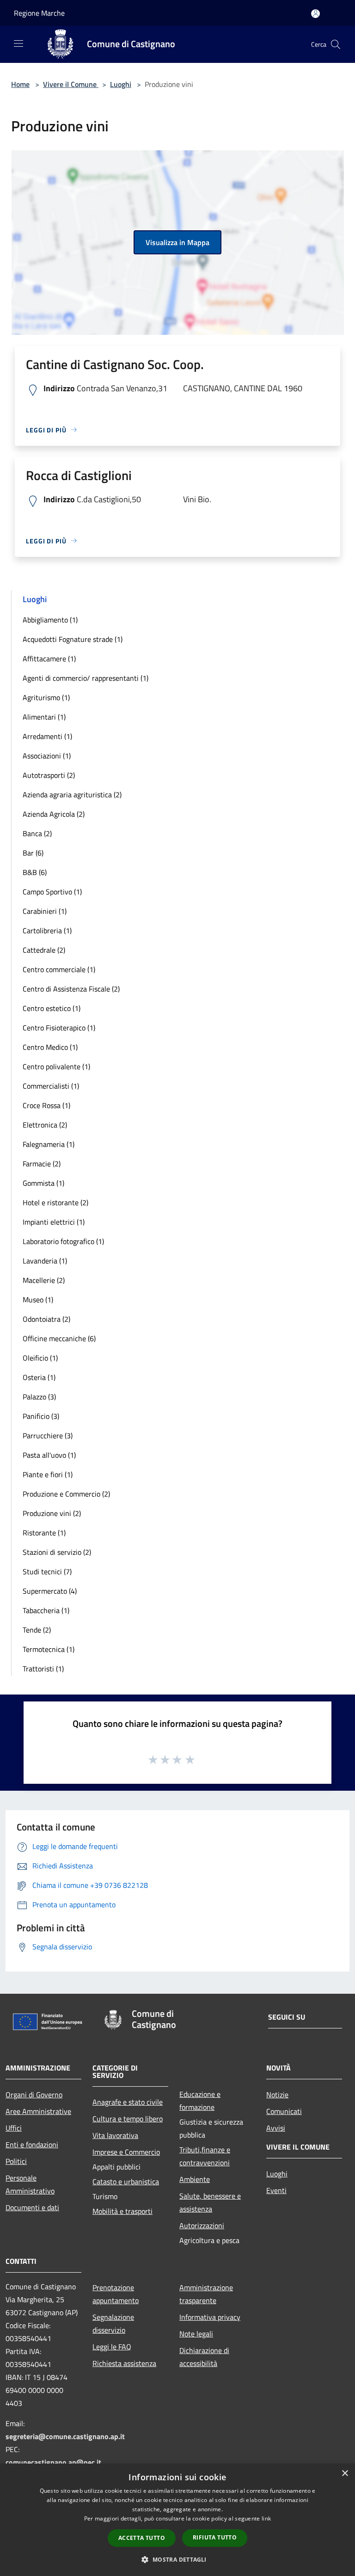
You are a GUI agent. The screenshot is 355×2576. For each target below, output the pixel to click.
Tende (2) (37, 1630)
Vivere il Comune (71, 84)
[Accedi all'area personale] (315, 14)
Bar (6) (33, 853)
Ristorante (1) (44, 1533)
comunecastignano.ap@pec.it (53, 2462)
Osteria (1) (39, 1377)
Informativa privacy (210, 2317)
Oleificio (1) (40, 1358)
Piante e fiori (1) (48, 1474)
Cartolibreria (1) (47, 931)
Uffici (14, 2128)
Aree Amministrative (38, 2111)
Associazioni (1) (47, 756)
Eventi (276, 2190)
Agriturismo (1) (46, 697)
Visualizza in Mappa (177, 242)
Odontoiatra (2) (46, 1319)
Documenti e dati (32, 2207)
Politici (16, 2161)
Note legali (196, 2334)
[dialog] (177, 2520)
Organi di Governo (34, 2095)
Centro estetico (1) (52, 1008)
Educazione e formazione (200, 2101)
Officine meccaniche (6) (59, 1338)
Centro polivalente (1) (56, 1066)
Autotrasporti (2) (49, 775)
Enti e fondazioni (32, 2145)
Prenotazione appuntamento (116, 2294)
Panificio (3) (41, 1416)
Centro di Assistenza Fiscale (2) (71, 989)
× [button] (345, 2474)
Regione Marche (39, 13)
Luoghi (121, 84)
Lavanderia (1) (45, 1261)
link (266, 2518)
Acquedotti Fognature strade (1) (73, 639)
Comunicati (284, 2111)
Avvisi (276, 2128)
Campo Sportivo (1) (52, 892)
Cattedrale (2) (44, 950)
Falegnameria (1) (49, 1144)
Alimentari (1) (44, 717)
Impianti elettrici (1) (54, 1222)
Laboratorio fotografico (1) (63, 1241)
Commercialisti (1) (51, 1086)
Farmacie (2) (42, 1164)
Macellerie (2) (44, 1280)
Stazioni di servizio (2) (57, 1552)
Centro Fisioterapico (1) (59, 1028)
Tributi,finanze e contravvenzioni (205, 2156)
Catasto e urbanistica (126, 2182)
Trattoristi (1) (43, 1669)
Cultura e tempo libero (128, 2119)
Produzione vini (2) (52, 1513)
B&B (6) (35, 872)
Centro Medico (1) (50, 1047)
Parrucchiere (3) (48, 1436)
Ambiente (195, 2179)
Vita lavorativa (115, 2135)
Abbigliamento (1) (50, 620)
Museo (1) (38, 1300)
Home (20, 84)
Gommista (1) (43, 1183)
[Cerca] (336, 44)
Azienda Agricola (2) (54, 814)
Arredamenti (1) (47, 736)
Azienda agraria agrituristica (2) (72, 795)
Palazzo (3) (39, 1397)
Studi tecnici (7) (47, 1571)
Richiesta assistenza (124, 2363)
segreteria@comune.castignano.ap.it (65, 2436)
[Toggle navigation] (18, 43)
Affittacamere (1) (49, 659)
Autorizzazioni (202, 2225)
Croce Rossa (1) (46, 1105)
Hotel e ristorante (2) (55, 1202)
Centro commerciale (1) (59, 969)
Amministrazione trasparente (206, 2294)
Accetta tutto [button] (142, 2538)
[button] (177, 2559)
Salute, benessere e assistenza (210, 2202)
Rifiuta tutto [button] (215, 2537)
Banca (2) (37, 833)
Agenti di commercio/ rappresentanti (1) (86, 678)
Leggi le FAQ (112, 2347)
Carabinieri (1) (45, 911)
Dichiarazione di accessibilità (204, 2357)
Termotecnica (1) (49, 1649)
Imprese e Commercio (126, 2152)
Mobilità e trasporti (122, 2211)
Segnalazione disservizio (113, 2323)
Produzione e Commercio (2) (66, 1494)
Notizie (277, 2095)
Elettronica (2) (45, 1125)
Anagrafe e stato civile (128, 2102)
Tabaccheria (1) (46, 1610)
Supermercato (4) (50, 1591)
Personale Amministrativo (30, 2184)
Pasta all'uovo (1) (49, 1455)
